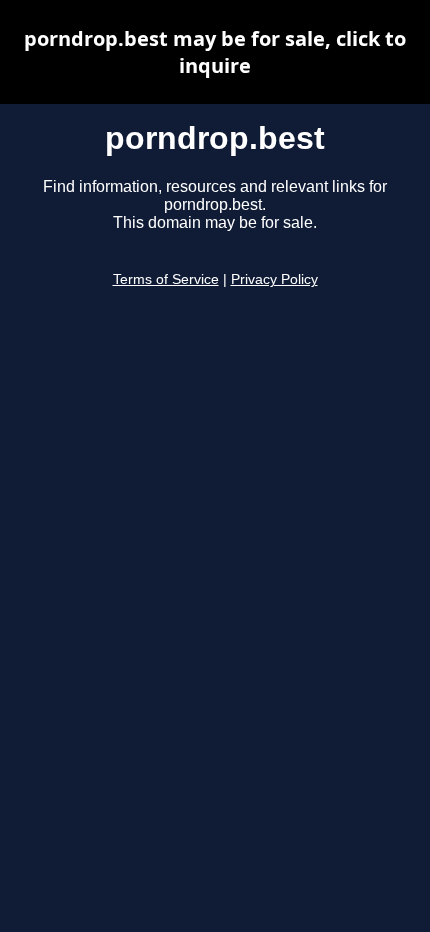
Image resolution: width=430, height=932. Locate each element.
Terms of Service (166, 279)
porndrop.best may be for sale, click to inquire (215, 52)
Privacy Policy (274, 279)
